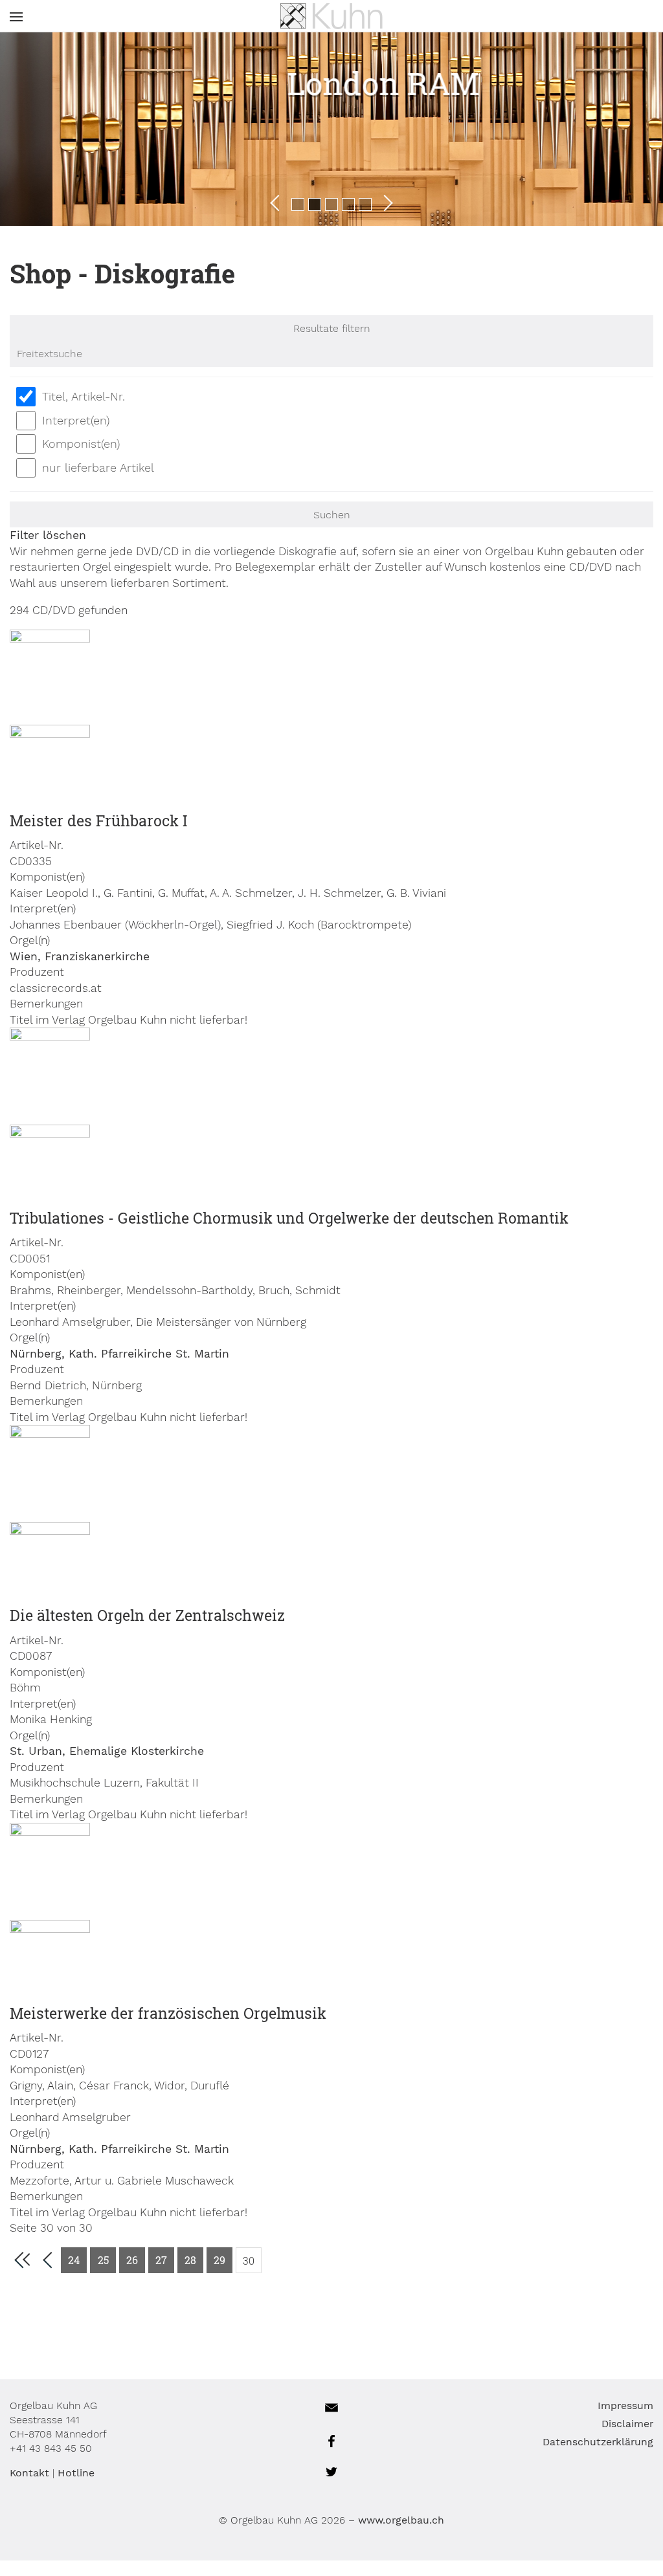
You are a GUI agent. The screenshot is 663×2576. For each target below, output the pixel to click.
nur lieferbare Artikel (98, 468)
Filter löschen (48, 535)
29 (219, 2260)
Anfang (22, 2260)
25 (103, 2260)
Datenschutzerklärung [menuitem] (598, 2442)
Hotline (76, 2473)
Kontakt (29, 2473)
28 (190, 2260)
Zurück (278, 203)
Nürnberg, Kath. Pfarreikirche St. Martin (119, 1354)
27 (161, 2260)
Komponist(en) (81, 444)
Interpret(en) (76, 420)
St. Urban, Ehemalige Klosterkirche (107, 1751)
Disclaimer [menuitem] (627, 2424)
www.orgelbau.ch (401, 2520)
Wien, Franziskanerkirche (80, 956)
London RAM (338, 83)
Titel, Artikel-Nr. (84, 396)
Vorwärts (384, 203)
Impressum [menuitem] (625, 2405)
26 (132, 2260)
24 (74, 2260)
